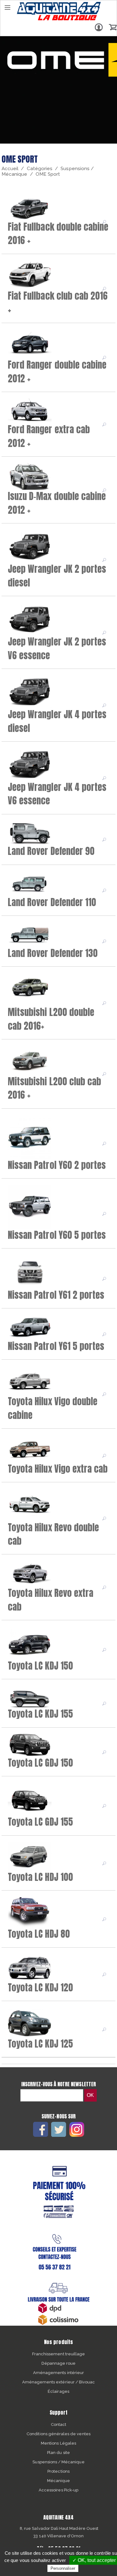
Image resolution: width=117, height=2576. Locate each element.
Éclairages (58, 2391)
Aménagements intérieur (58, 2373)
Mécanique (58, 2481)
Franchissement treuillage (58, 2354)
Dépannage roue (59, 2363)
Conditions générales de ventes (58, 2434)
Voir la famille (105, 222)
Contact (58, 2424)
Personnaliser (63, 2568)
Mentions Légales (58, 2443)
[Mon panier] (113, 27)
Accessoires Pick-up (58, 2490)
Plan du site (58, 2453)
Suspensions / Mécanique (58, 2462)
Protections (58, 2471)
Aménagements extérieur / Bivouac (59, 2382)
